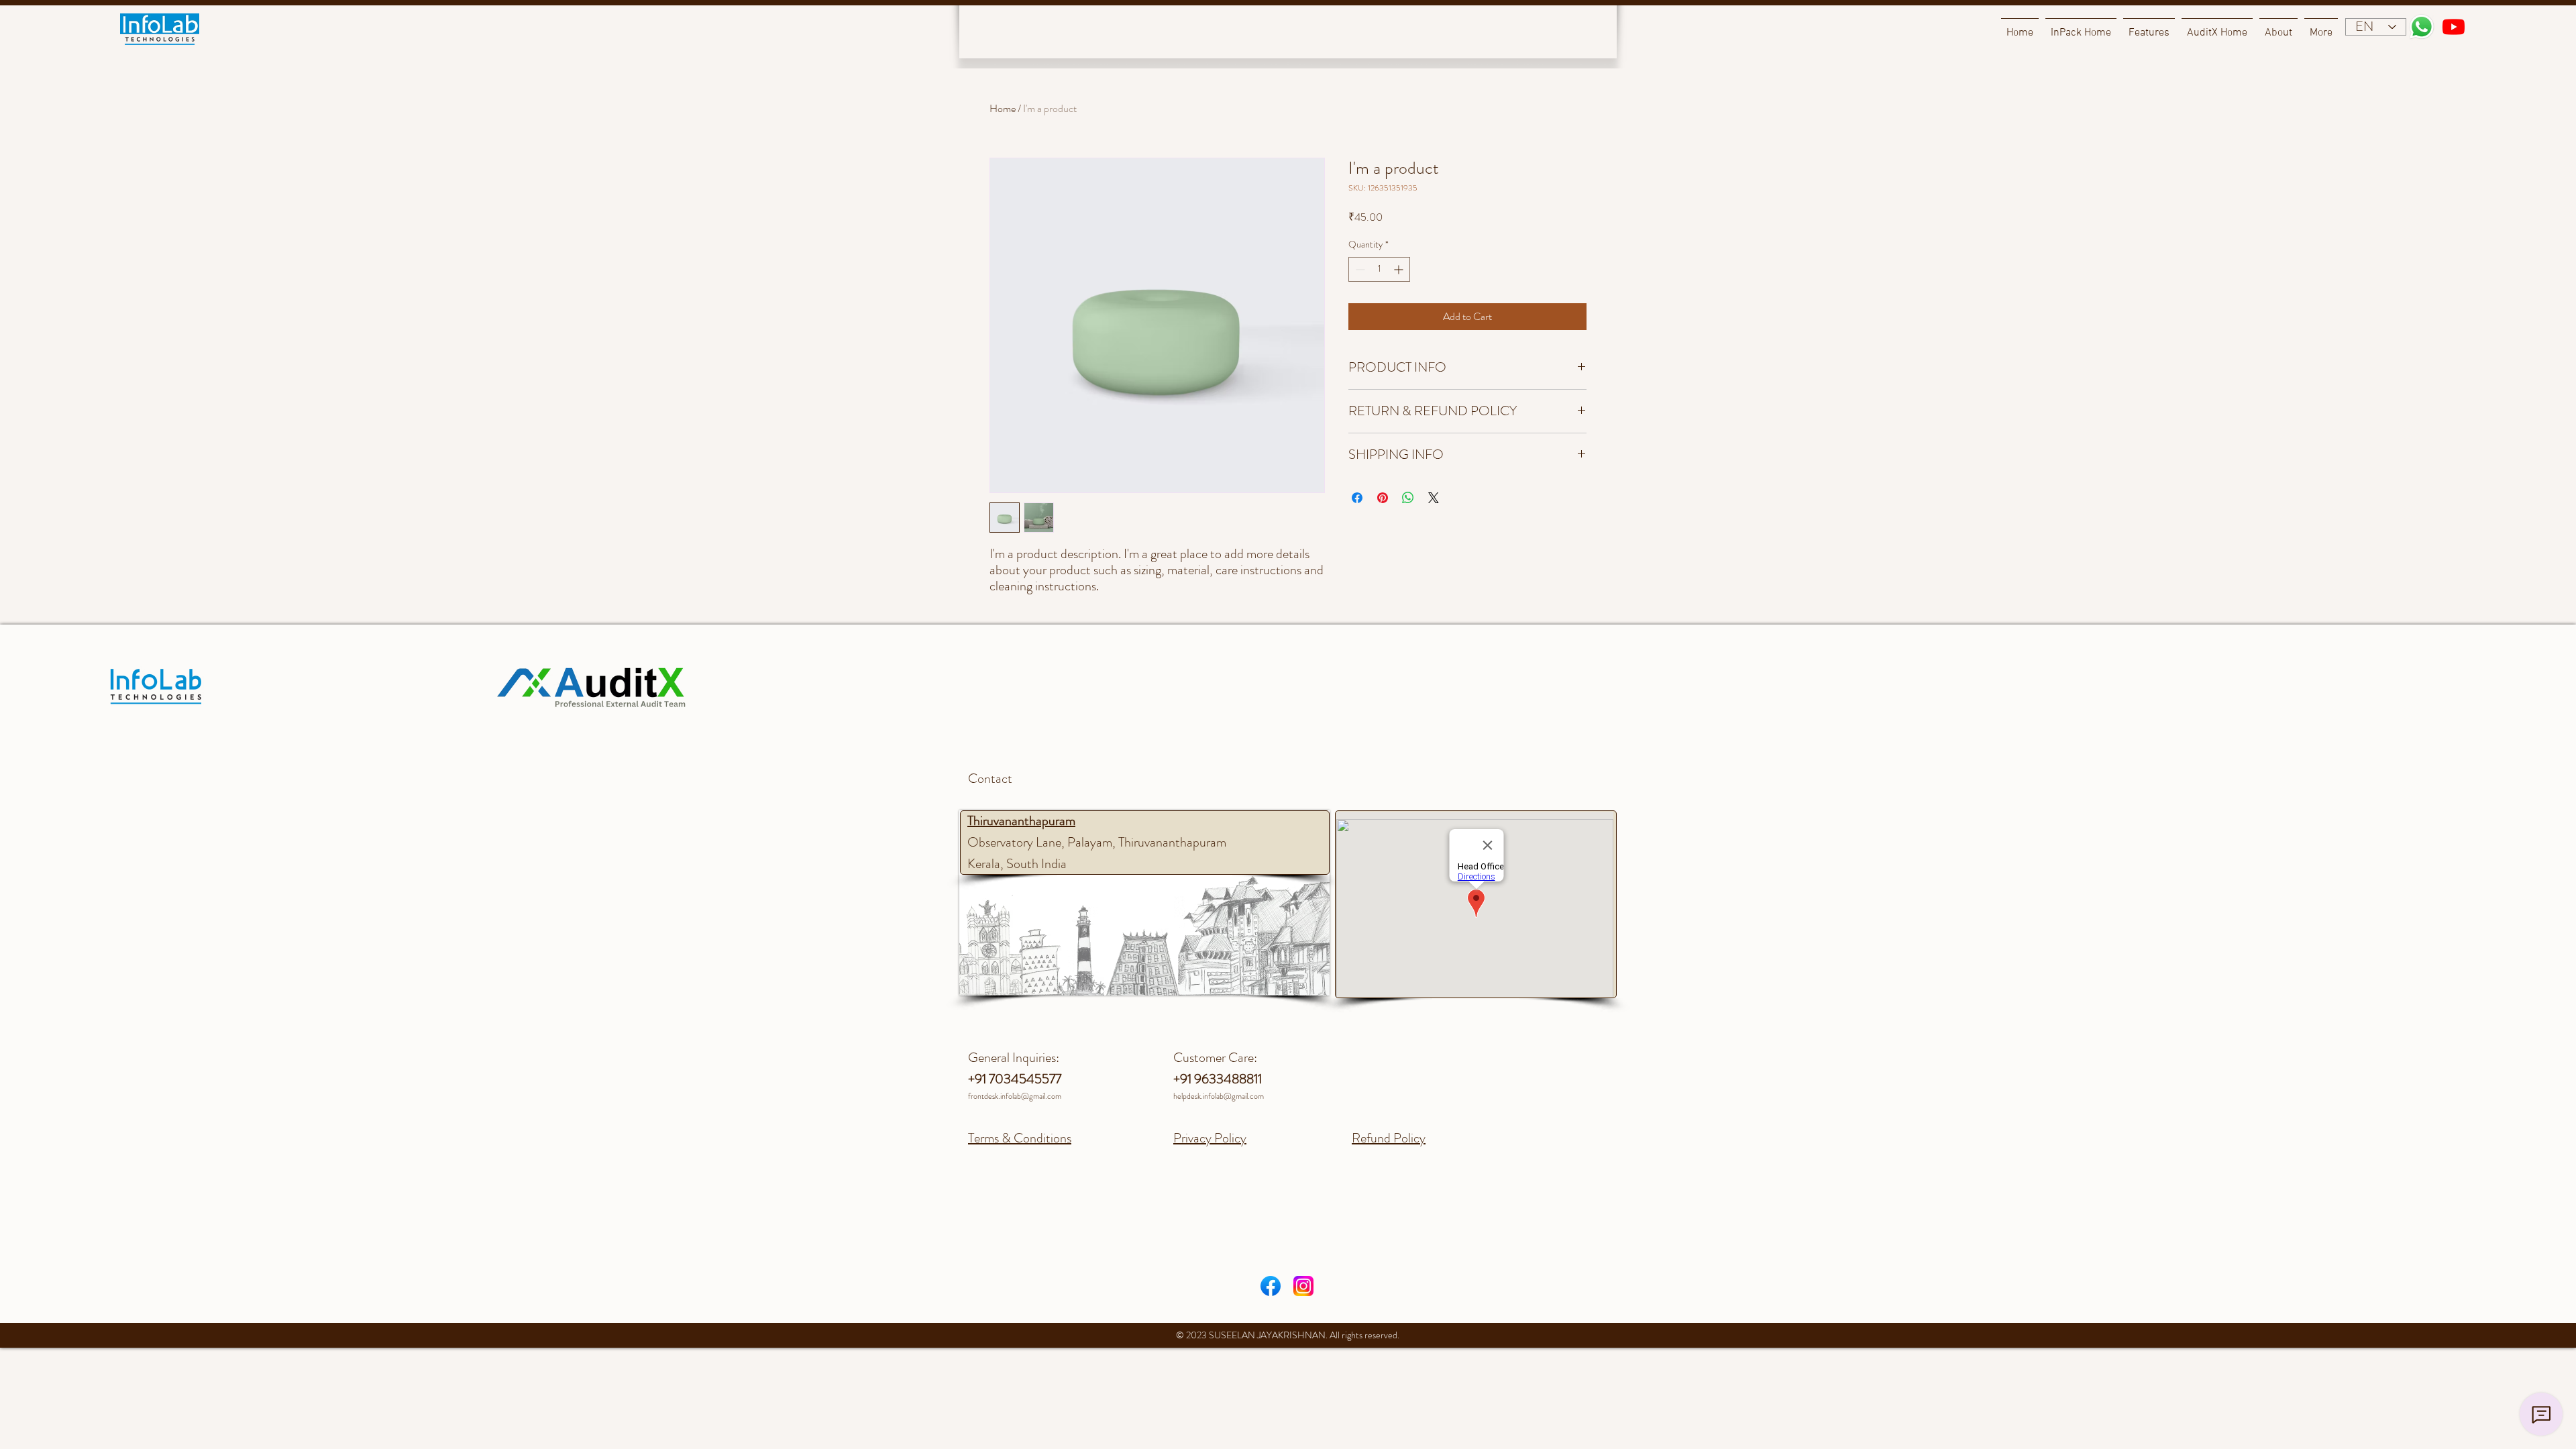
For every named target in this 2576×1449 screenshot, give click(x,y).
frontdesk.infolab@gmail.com (1015, 1096)
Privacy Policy (1210, 1138)
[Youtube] (2454, 26)
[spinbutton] (1379, 269)
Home (1003, 108)
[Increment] (1400, 269)
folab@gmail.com (1236, 1096)
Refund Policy (1389, 1138)
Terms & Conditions (1020, 1138)
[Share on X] (1434, 498)
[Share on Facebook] (1357, 498)
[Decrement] (1359, 269)
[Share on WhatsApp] (1408, 498)
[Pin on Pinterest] (1383, 498)
